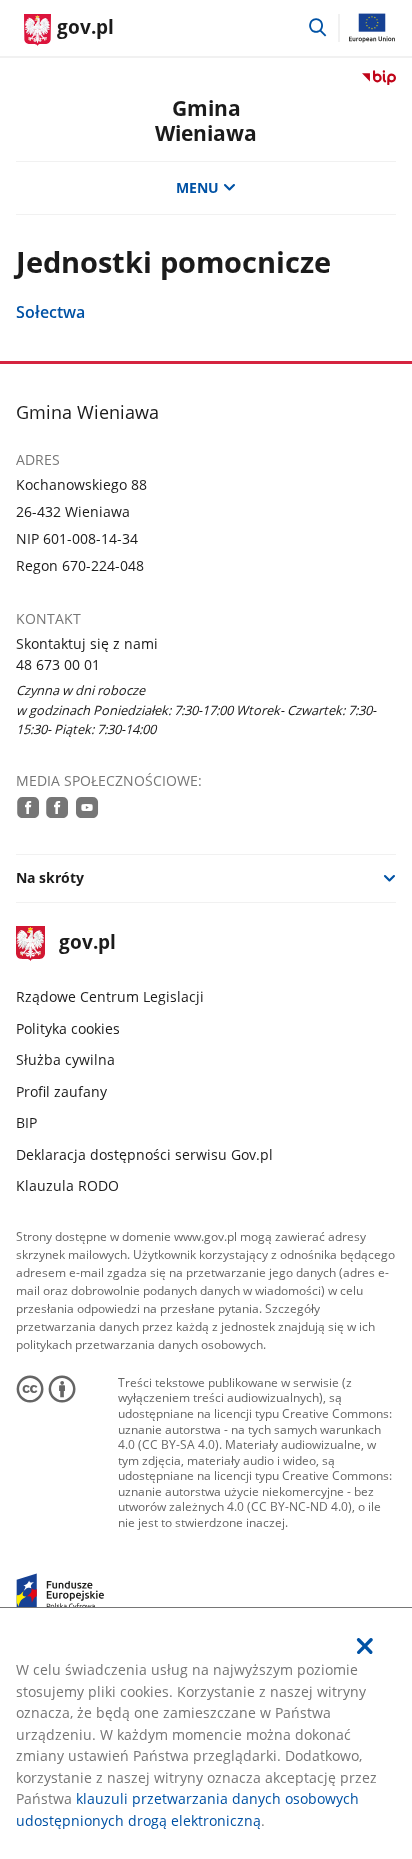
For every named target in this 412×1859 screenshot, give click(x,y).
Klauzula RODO (67, 1185)
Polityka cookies (68, 1028)
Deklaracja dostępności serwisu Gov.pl (144, 1154)
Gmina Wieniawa (206, 120)
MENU (197, 187)
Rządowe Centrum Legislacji (110, 996)
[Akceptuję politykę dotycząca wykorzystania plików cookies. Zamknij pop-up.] (365, 1646)
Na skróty (50, 877)
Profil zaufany (61, 1091)
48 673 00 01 (58, 664)
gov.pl (87, 943)
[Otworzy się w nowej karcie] (28, 807)
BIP (26, 1122)
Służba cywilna (65, 1059)
